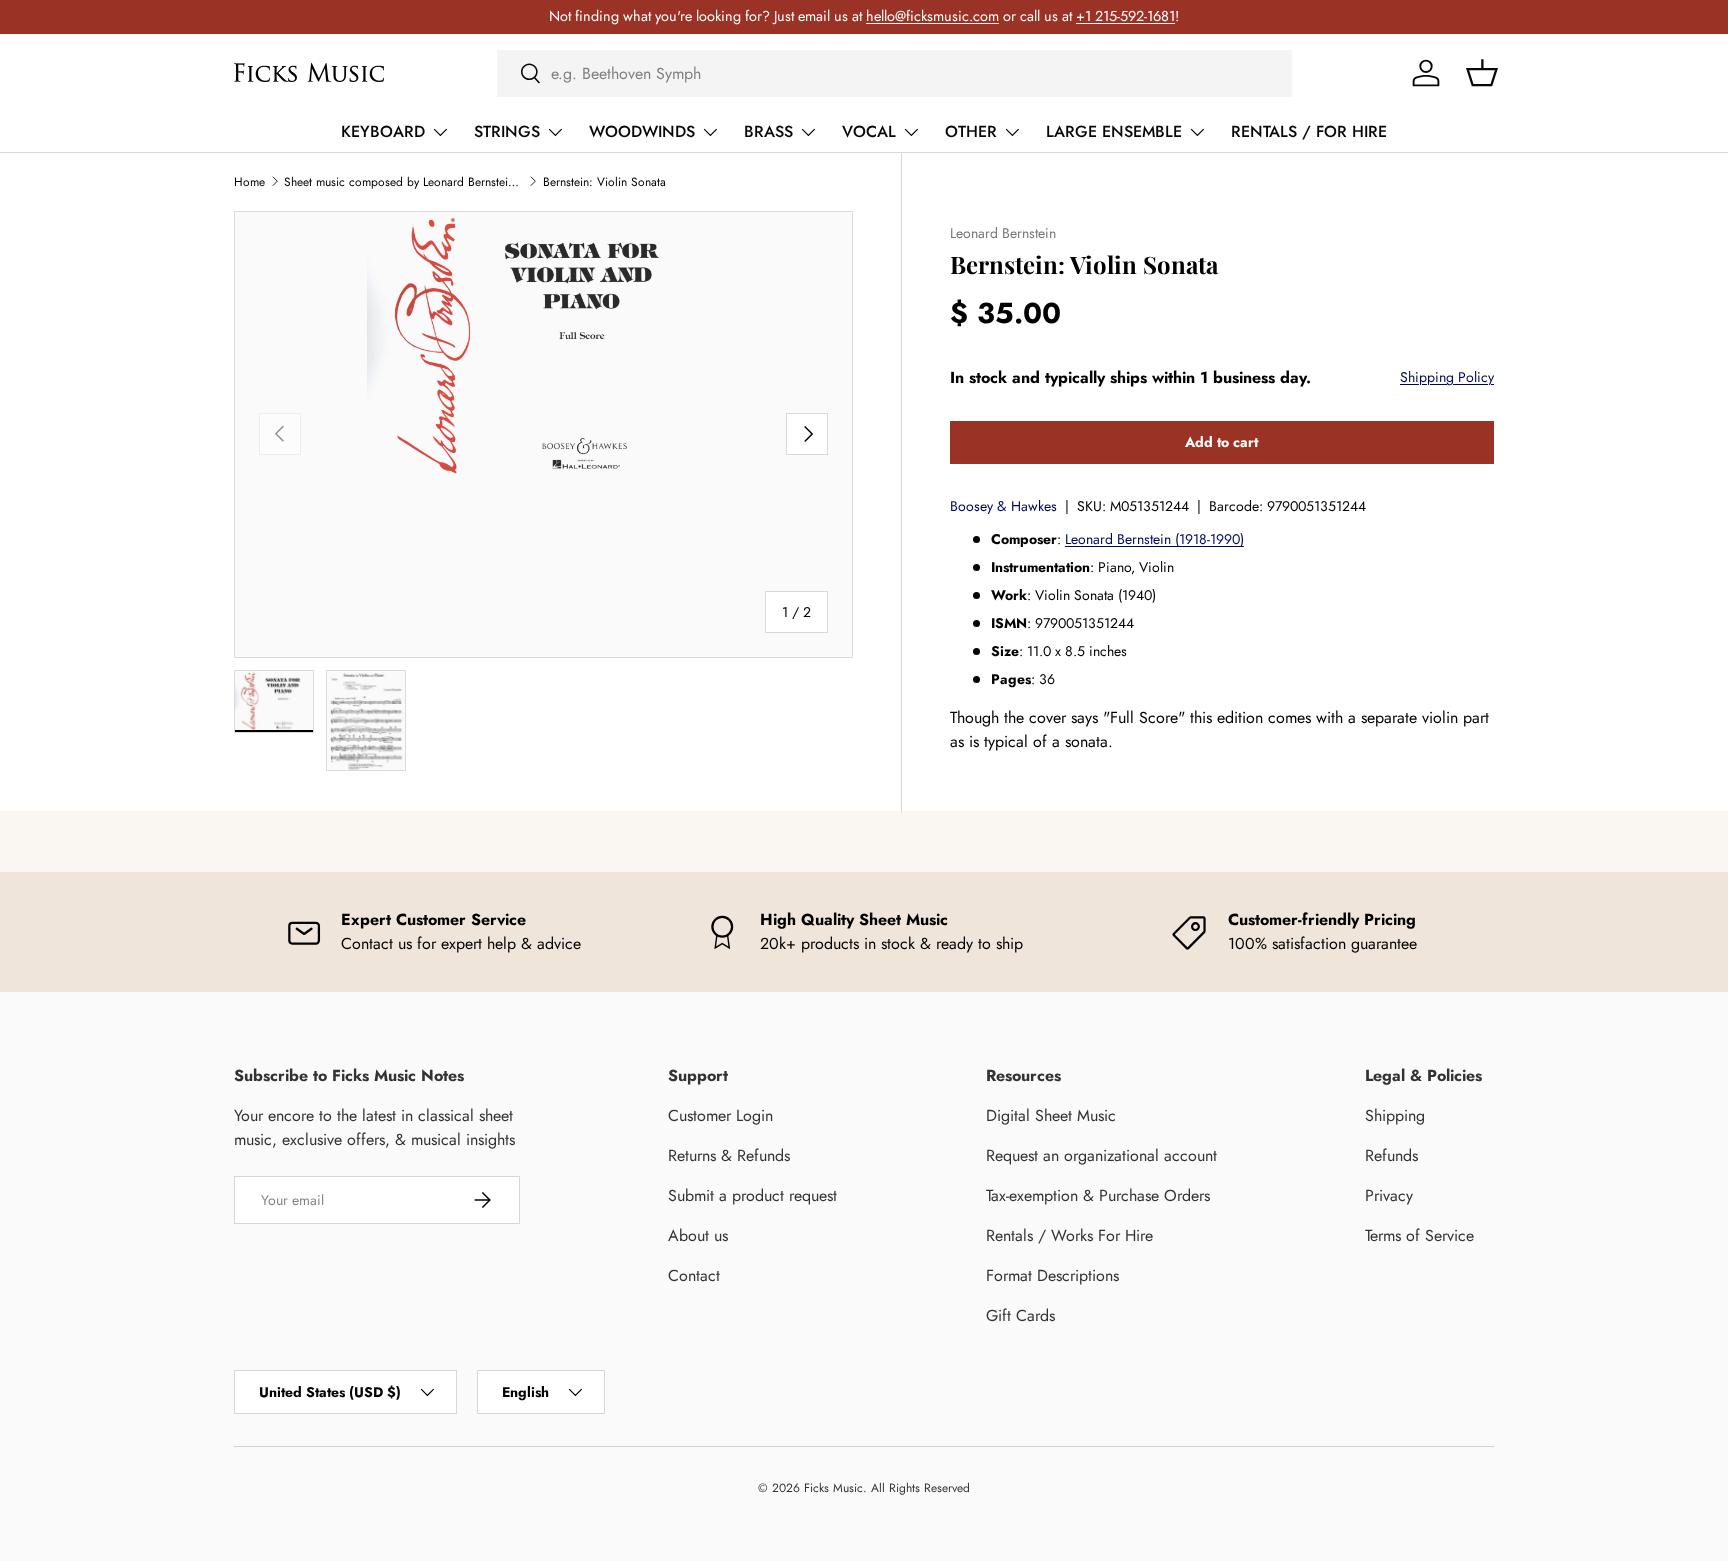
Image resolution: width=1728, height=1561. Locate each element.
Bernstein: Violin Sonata (604, 182)
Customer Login (720, 1115)
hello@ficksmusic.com (932, 16)
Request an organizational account (1101, 1155)
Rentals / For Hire (1309, 131)
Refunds (1391, 1155)
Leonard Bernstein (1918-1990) (1154, 539)
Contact (694, 1275)
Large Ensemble (1114, 131)
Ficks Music (833, 1488)
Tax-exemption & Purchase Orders (1098, 1195)
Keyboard (383, 131)
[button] (1482, 73)
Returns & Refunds (729, 1155)
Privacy (1389, 1195)
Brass (768, 131)
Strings (507, 131)
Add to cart (1221, 442)
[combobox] (894, 73)
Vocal (869, 131)
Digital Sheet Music (1051, 1115)
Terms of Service (1419, 1235)
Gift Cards (1020, 1315)
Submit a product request (752, 1195)
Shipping (1395, 1115)
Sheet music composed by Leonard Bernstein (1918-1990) (404, 182)
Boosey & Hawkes (1003, 506)
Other (971, 131)
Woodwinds (642, 131)
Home (249, 182)
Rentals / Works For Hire (1069, 1235)
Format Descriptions (1052, 1275)
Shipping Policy (1447, 377)
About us (698, 1235)
